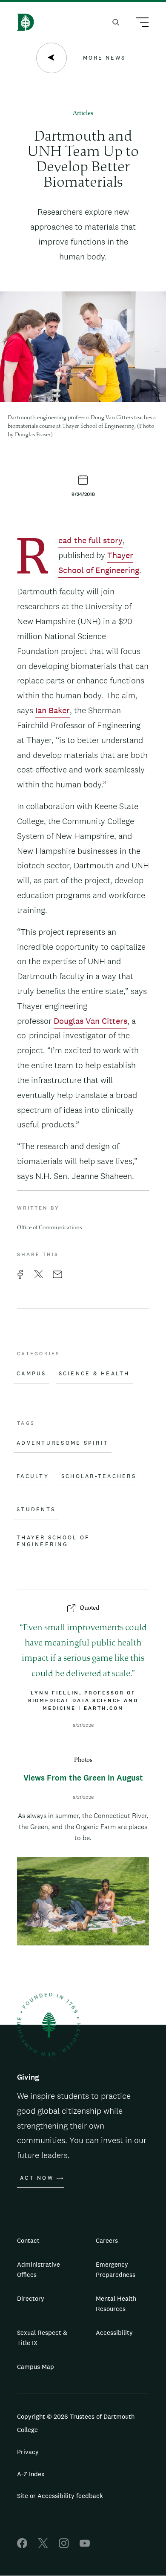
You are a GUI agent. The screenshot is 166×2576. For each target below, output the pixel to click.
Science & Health (94, 1374)
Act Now (37, 2178)
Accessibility (114, 2333)
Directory (31, 2298)
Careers (107, 2240)
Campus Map (36, 2367)
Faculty (33, 1476)
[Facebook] (22, 2546)
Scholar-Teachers (99, 1476)
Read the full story (90, 541)
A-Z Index (31, 2474)
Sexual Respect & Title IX (42, 2338)
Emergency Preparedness (116, 2269)
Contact (28, 2240)
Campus (31, 1374)
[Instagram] (64, 2546)
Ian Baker (53, 710)
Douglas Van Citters (90, 1021)
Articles (83, 114)
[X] (43, 2546)
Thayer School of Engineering (53, 1541)
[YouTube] (85, 2546)
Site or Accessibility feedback (60, 2496)
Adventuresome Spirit (63, 1443)
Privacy (28, 2452)
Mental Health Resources (116, 2304)
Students (36, 1510)
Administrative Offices (39, 2269)
